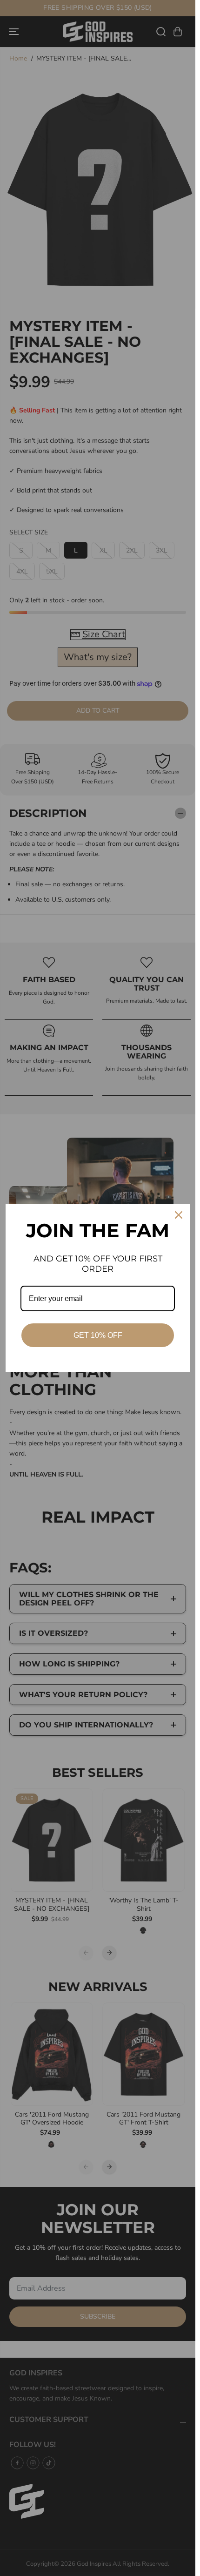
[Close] (179, 1215)
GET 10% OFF (98, 1335)
